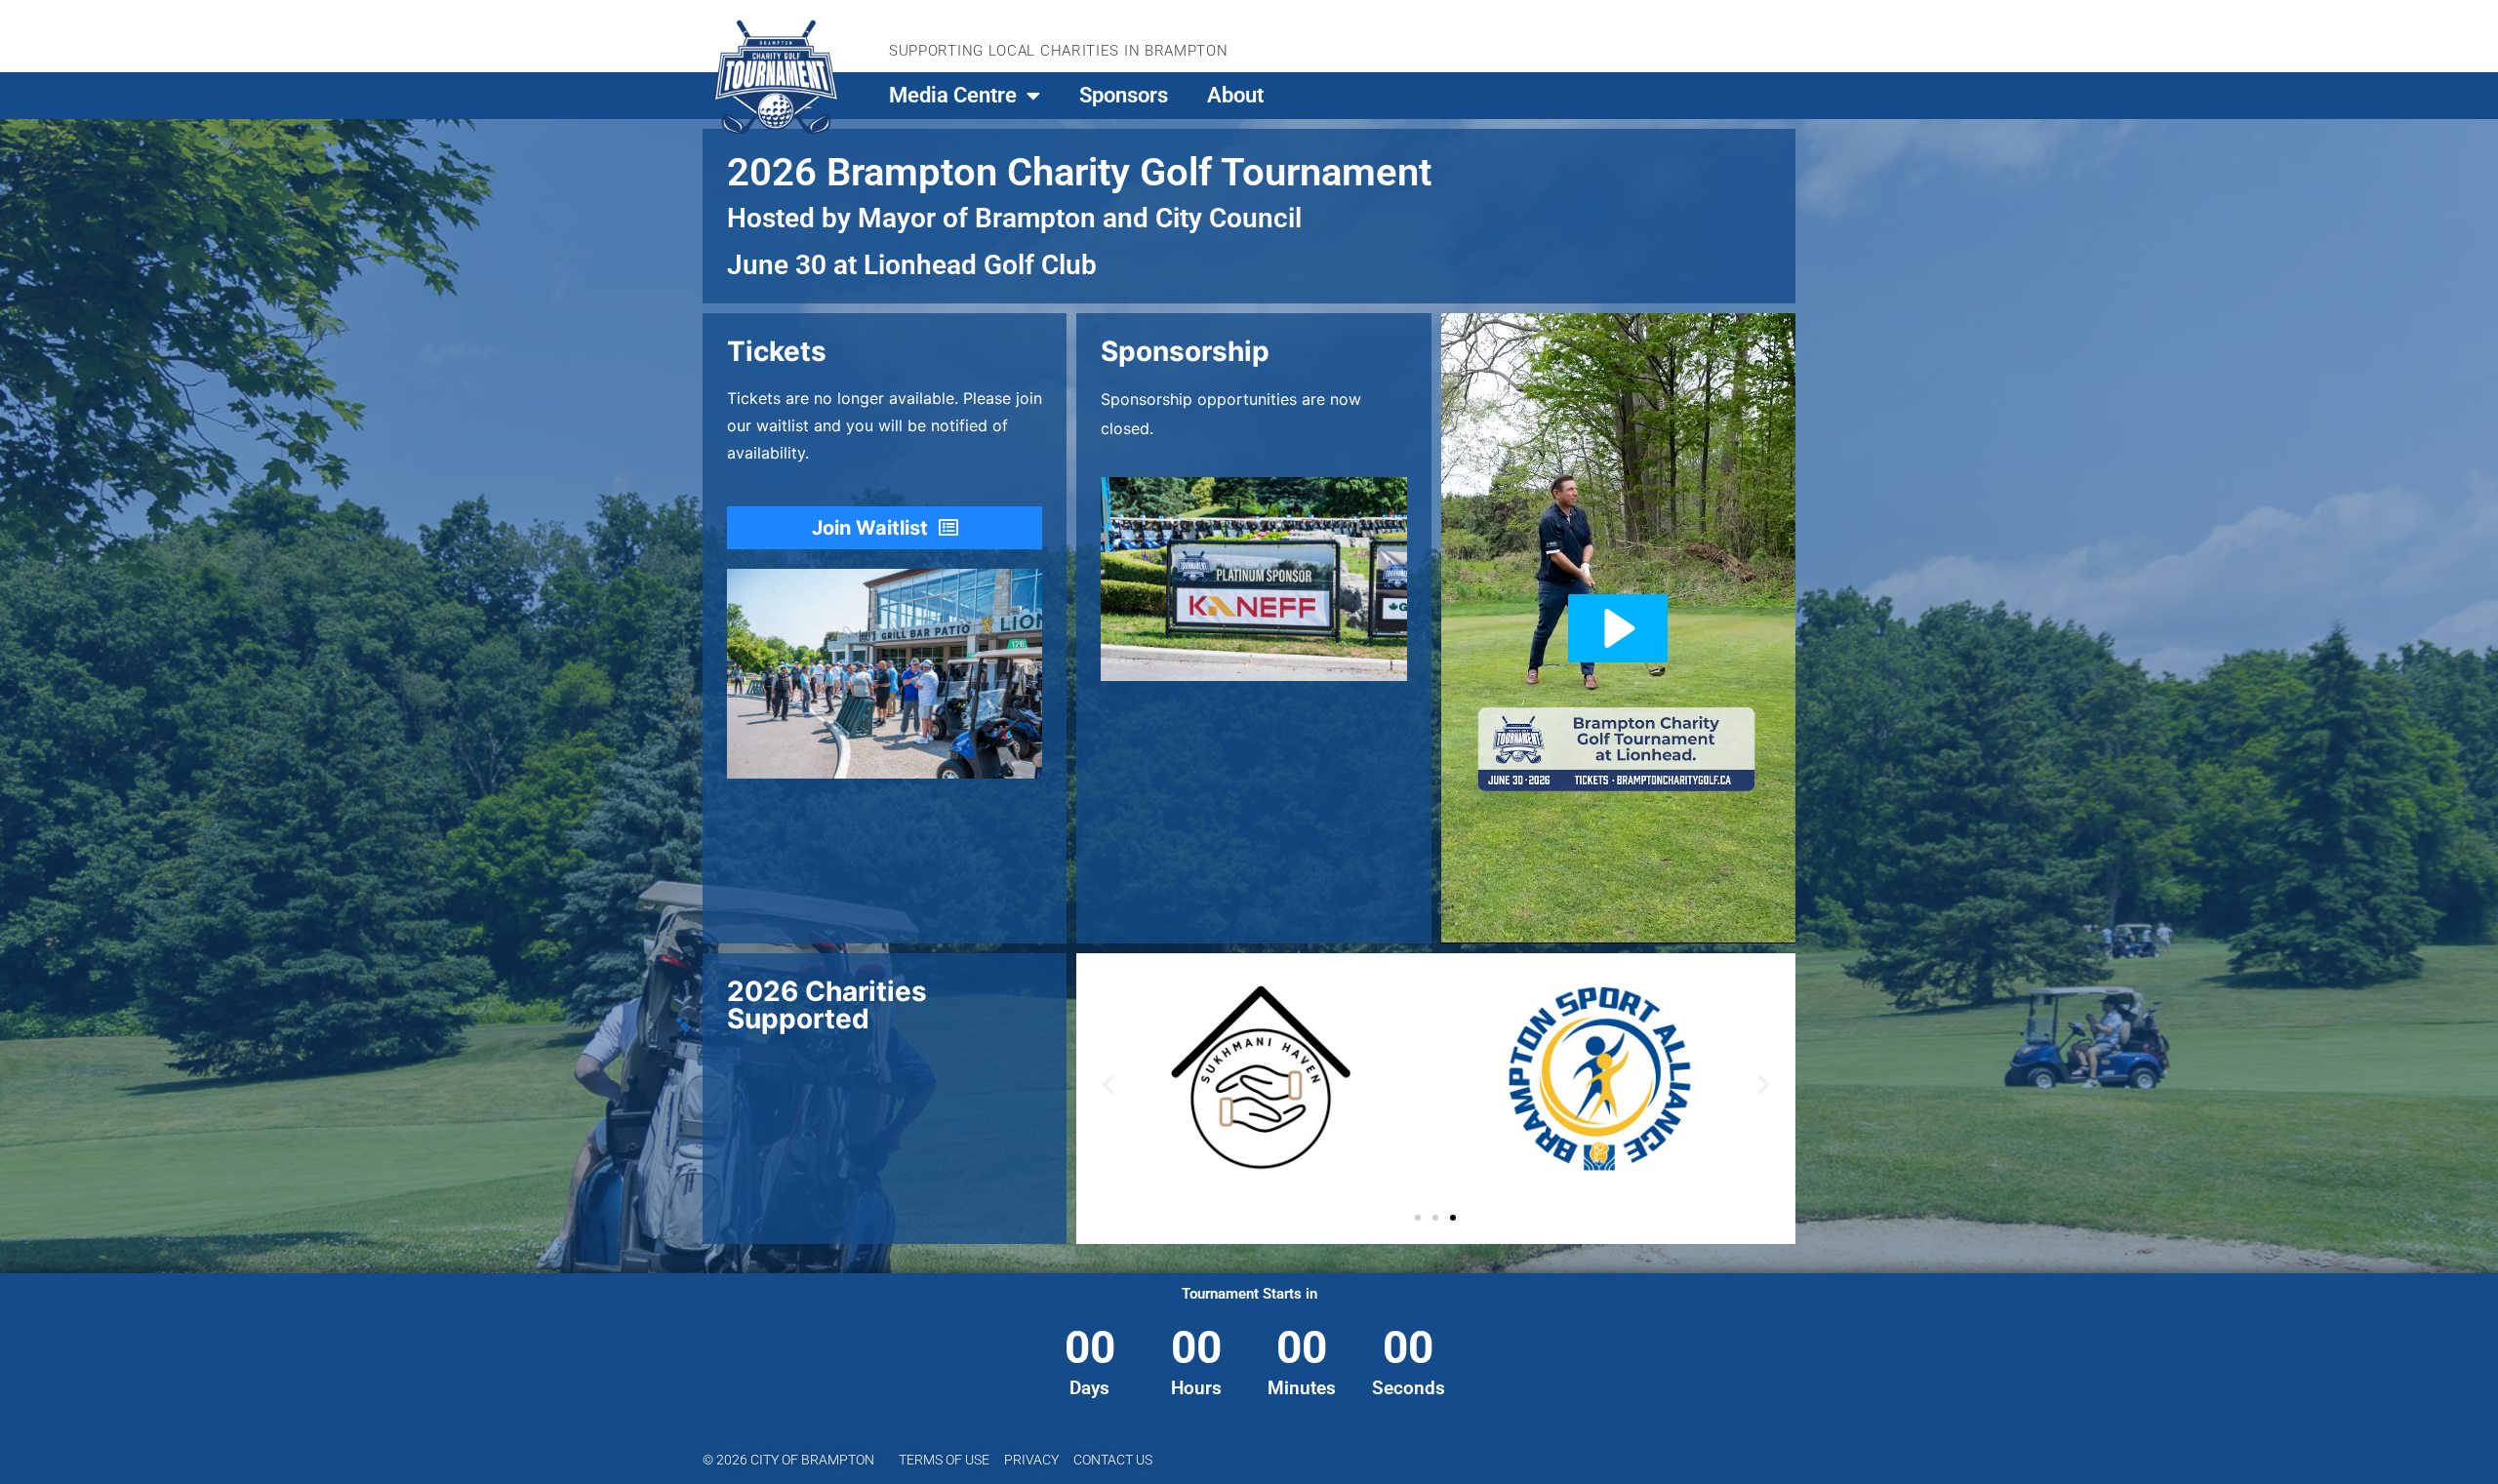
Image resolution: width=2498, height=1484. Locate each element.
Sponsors (1124, 95)
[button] (1108, 1084)
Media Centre (953, 95)
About (1235, 95)
